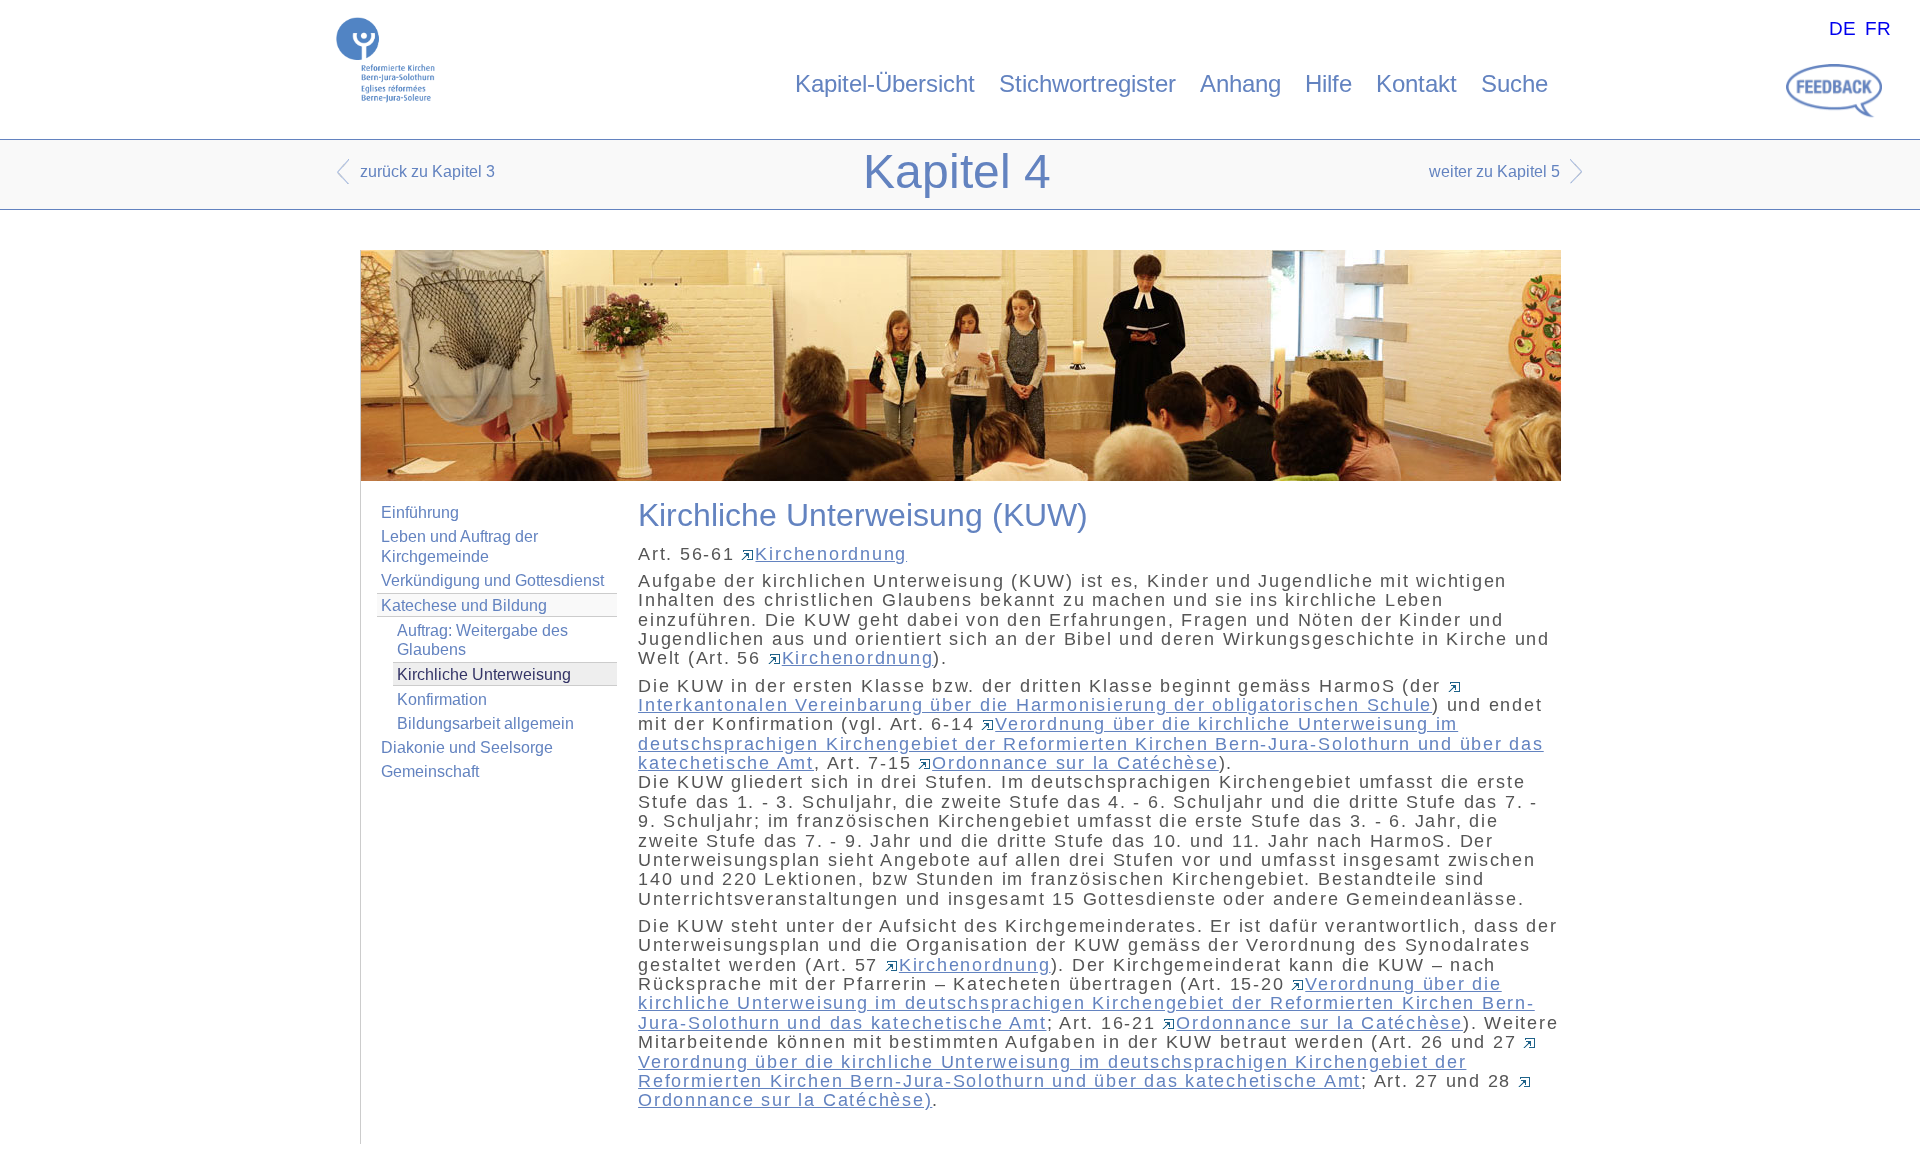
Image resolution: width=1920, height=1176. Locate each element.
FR (1878, 28)
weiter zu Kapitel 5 (1494, 171)
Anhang (1240, 83)
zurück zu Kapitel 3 (427, 171)
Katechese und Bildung (464, 605)
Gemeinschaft (430, 771)
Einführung (420, 512)
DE (1842, 28)
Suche (1514, 83)
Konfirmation (442, 699)
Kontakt (1416, 83)
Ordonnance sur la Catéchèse (1075, 763)
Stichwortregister (1087, 83)
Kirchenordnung (831, 554)
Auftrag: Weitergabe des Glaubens (482, 640)
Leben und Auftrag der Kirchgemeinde (459, 546)
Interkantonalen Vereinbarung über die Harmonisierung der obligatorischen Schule (1035, 705)
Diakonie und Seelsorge (467, 747)
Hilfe (1328, 83)
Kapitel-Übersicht (885, 83)
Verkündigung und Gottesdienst (492, 580)
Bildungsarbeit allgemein (485, 723)
